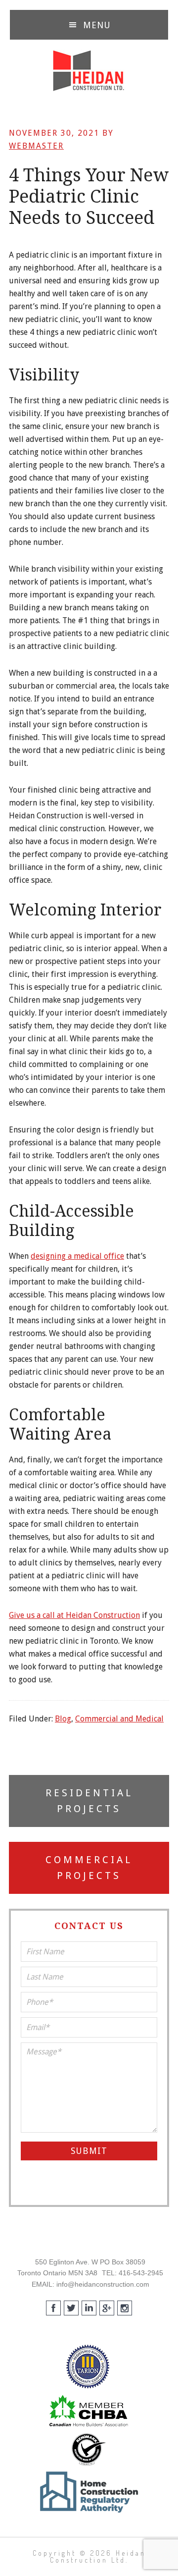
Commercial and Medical (119, 1719)
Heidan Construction (89, 71)
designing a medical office (77, 1256)
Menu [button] (97, 25)
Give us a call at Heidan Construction (74, 1615)
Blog (63, 1719)
